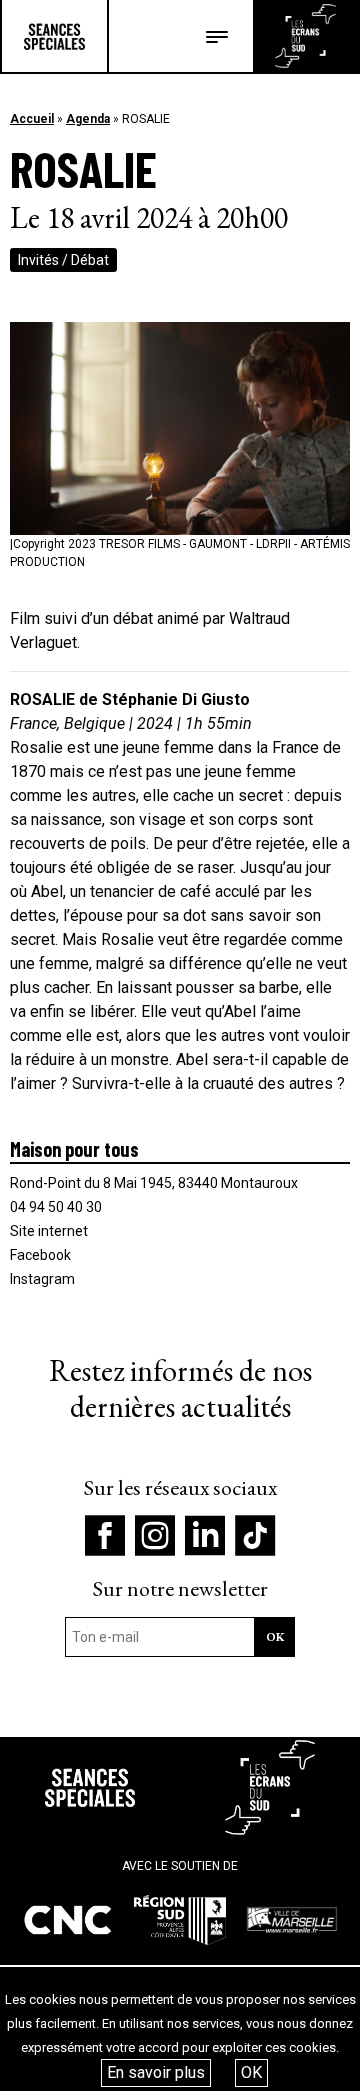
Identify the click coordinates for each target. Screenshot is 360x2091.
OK (251, 2072)
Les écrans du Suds (305, 36)
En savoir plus (156, 2072)
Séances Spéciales (54, 36)
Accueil (32, 119)
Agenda (88, 119)
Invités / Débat (63, 260)
